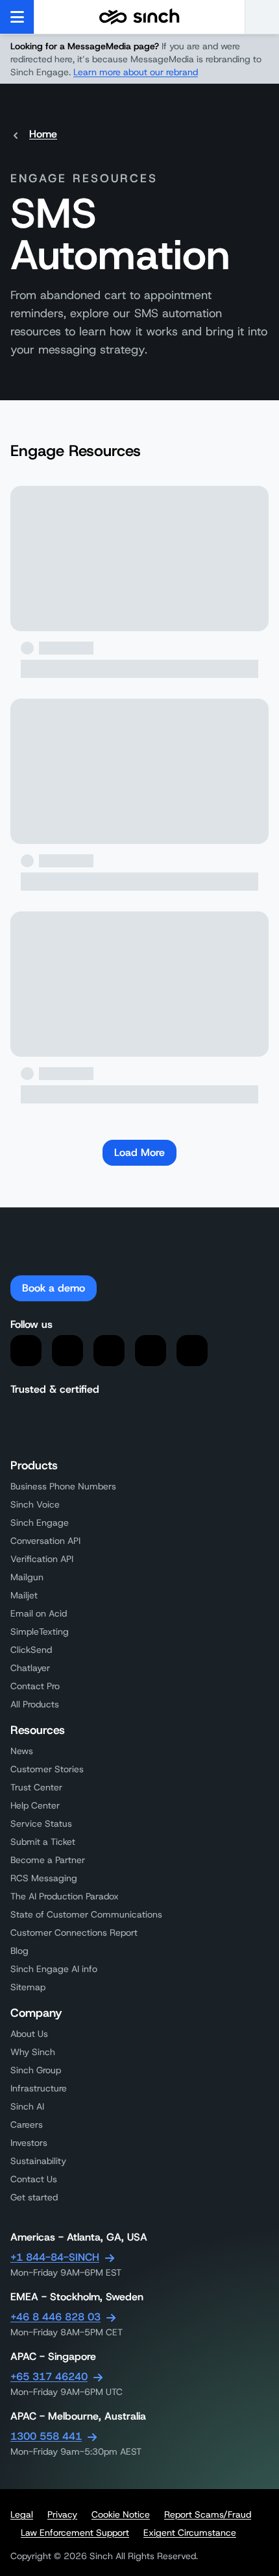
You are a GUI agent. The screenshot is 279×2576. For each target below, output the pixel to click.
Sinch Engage (40, 1523)
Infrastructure (39, 2088)
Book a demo (54, 1288)
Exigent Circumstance (190, 2533)
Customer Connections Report (74, 1932)
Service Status (41, 1824)
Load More (139, 1152)
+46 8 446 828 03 (55, 2317)
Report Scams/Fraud (208, 2514)
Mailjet (24, 1595)
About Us (29, 2034)
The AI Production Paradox (65, 1896)
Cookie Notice (121, 2514)
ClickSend (31, 1650)
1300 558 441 (46, 2436)
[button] (262, 17)
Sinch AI (27, 2106)
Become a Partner (48, 1860)
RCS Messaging (44, 1878)
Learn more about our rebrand (136, 72)
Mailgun (27, 1577)
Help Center (35, 1805)
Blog (19, 1951)
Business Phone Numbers (63, 1486)
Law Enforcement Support (75, 2533)
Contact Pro (35, 1686)
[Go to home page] (139, 17)
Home (43, 134)
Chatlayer (30, 1668)
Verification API (42, 1559)
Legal (22, 2514)
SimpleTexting (40, 1631)
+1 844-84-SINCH (55, 2257)
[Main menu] (17, 17)
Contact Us (34, 2179)
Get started (34, 2197)
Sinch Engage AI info (54, 1969)
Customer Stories (47, 1769)
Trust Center (36, 1787)
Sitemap (28, 1987)
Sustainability (38, 2161)
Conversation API (45, 1541)
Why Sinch (33, 2052)
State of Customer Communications (86, 1914)
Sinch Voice (35, 1504)
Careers (27, 2125)
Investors (29, 2143)
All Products (35, 1704)
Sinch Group (36, 2070)
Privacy (62, 2514)
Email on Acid (39, 1613)
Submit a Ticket (43, 1842)
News (22, 1751)
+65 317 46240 (49, 2377)
